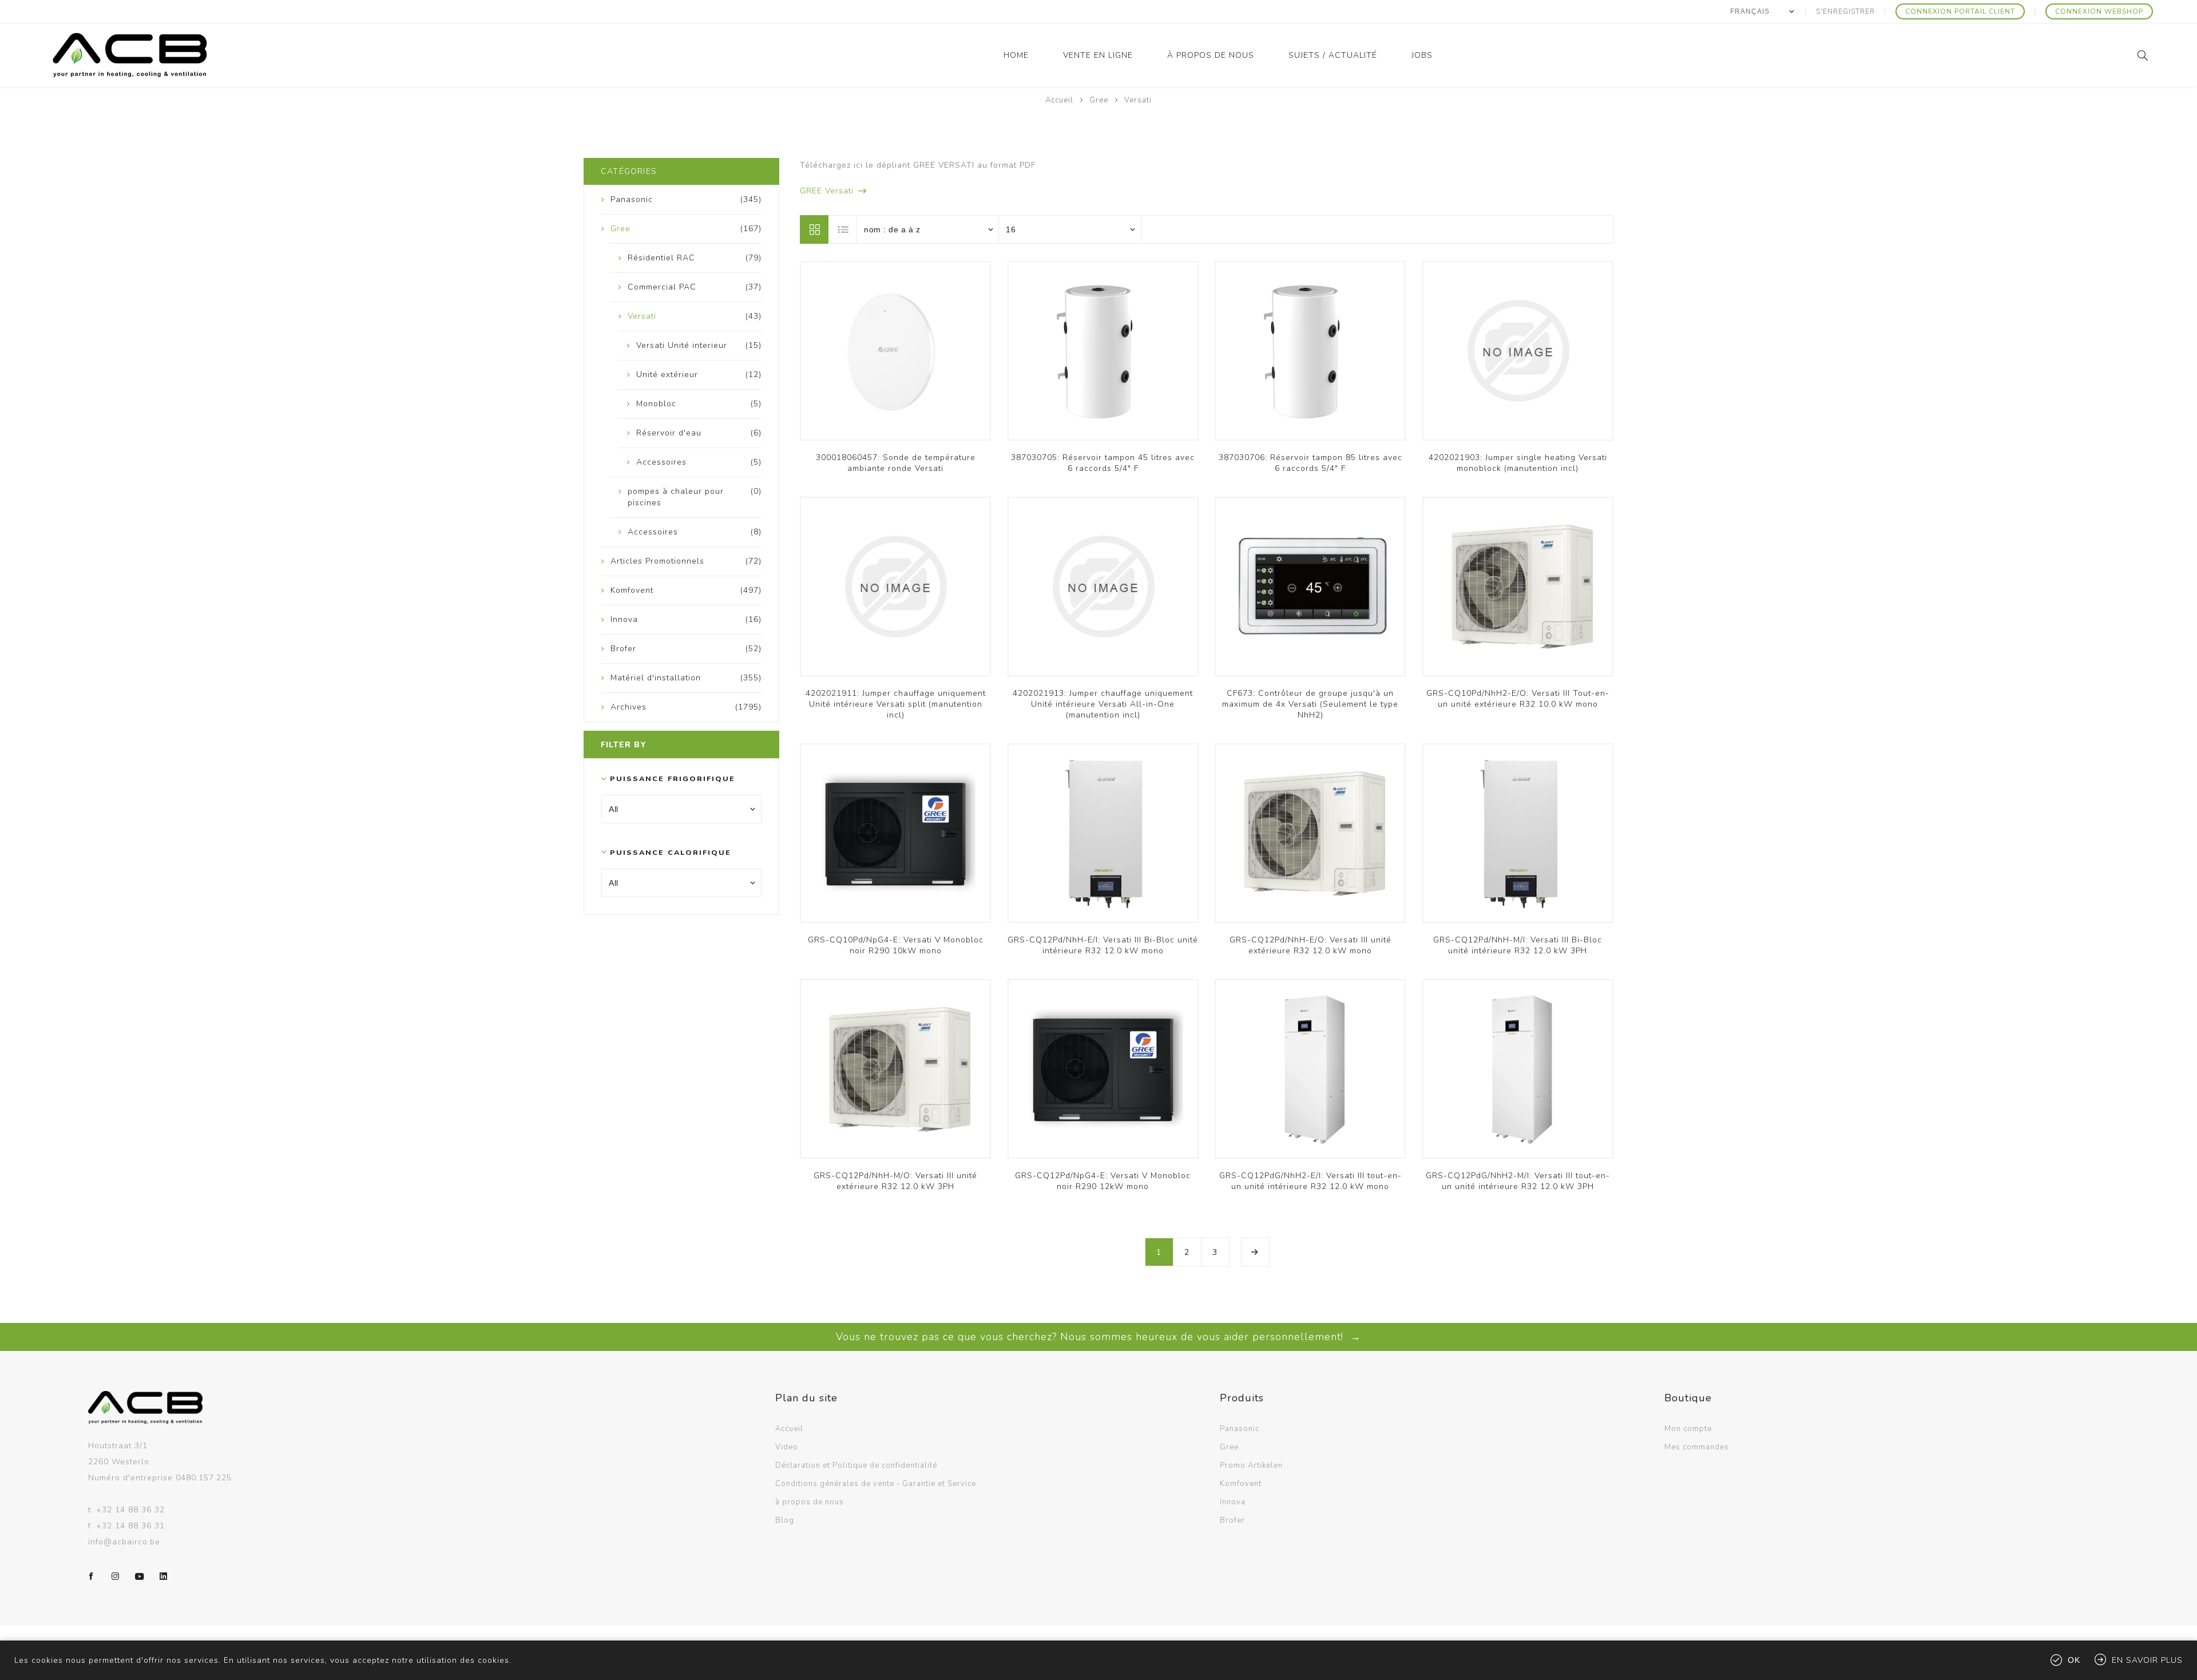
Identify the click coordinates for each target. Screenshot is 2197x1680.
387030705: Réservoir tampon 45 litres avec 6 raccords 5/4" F (1103, 463)
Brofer (1232, 1520)
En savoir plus (2147, 1660)
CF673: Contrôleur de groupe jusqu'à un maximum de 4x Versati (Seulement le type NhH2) (1310, 704)
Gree (1229, 1447)
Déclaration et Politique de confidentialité (856, 1465)
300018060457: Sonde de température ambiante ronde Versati (896, 463)
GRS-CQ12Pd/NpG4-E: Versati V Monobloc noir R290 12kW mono (1103, 1181)
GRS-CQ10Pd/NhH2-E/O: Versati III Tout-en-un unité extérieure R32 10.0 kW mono (1518, 699)
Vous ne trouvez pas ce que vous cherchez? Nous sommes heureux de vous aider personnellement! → (1098, 1337)
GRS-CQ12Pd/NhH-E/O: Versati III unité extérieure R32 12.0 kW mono (1310, 945)
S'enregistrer (1845, 11)
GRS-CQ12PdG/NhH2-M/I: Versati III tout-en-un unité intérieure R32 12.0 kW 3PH (1518, 1181)
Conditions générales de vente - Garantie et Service (876, 1484)
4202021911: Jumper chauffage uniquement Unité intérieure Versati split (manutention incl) (896, 704)
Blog (785, 1520)
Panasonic (1240, 1429)
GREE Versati (827, 191)
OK (2074, 1660)
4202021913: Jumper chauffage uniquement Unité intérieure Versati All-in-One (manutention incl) (1103, 704)
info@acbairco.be (124, 1542)
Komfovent (1241, 1484)
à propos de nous (810, 1502)
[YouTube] (140, 1576)
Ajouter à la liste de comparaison (895, 356)
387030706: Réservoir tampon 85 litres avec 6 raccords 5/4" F (1310, 463)
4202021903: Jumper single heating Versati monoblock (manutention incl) (1518, 463)
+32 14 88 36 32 (130, 1510)
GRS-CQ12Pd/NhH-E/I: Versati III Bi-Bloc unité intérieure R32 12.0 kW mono (1103, 945)
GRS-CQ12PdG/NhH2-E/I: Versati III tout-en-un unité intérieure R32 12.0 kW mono (1310, 1181)
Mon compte (1688, 1429)
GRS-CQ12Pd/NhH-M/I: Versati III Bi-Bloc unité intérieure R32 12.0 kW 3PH (1518, 945)
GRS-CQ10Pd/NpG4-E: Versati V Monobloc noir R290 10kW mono (896, 945)
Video (787, 1447)
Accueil (1059, 100)
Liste (843, 229)
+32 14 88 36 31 (130, 1526)
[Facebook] (92, 1576)
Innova (1233, 1502)
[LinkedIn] (164, 1576)
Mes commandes (1697, 1447)
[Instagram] (116, 1576)
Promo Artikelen (1251, 1465)
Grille (814, 229)
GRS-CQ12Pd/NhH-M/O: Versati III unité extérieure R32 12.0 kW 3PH (895, 1181)
